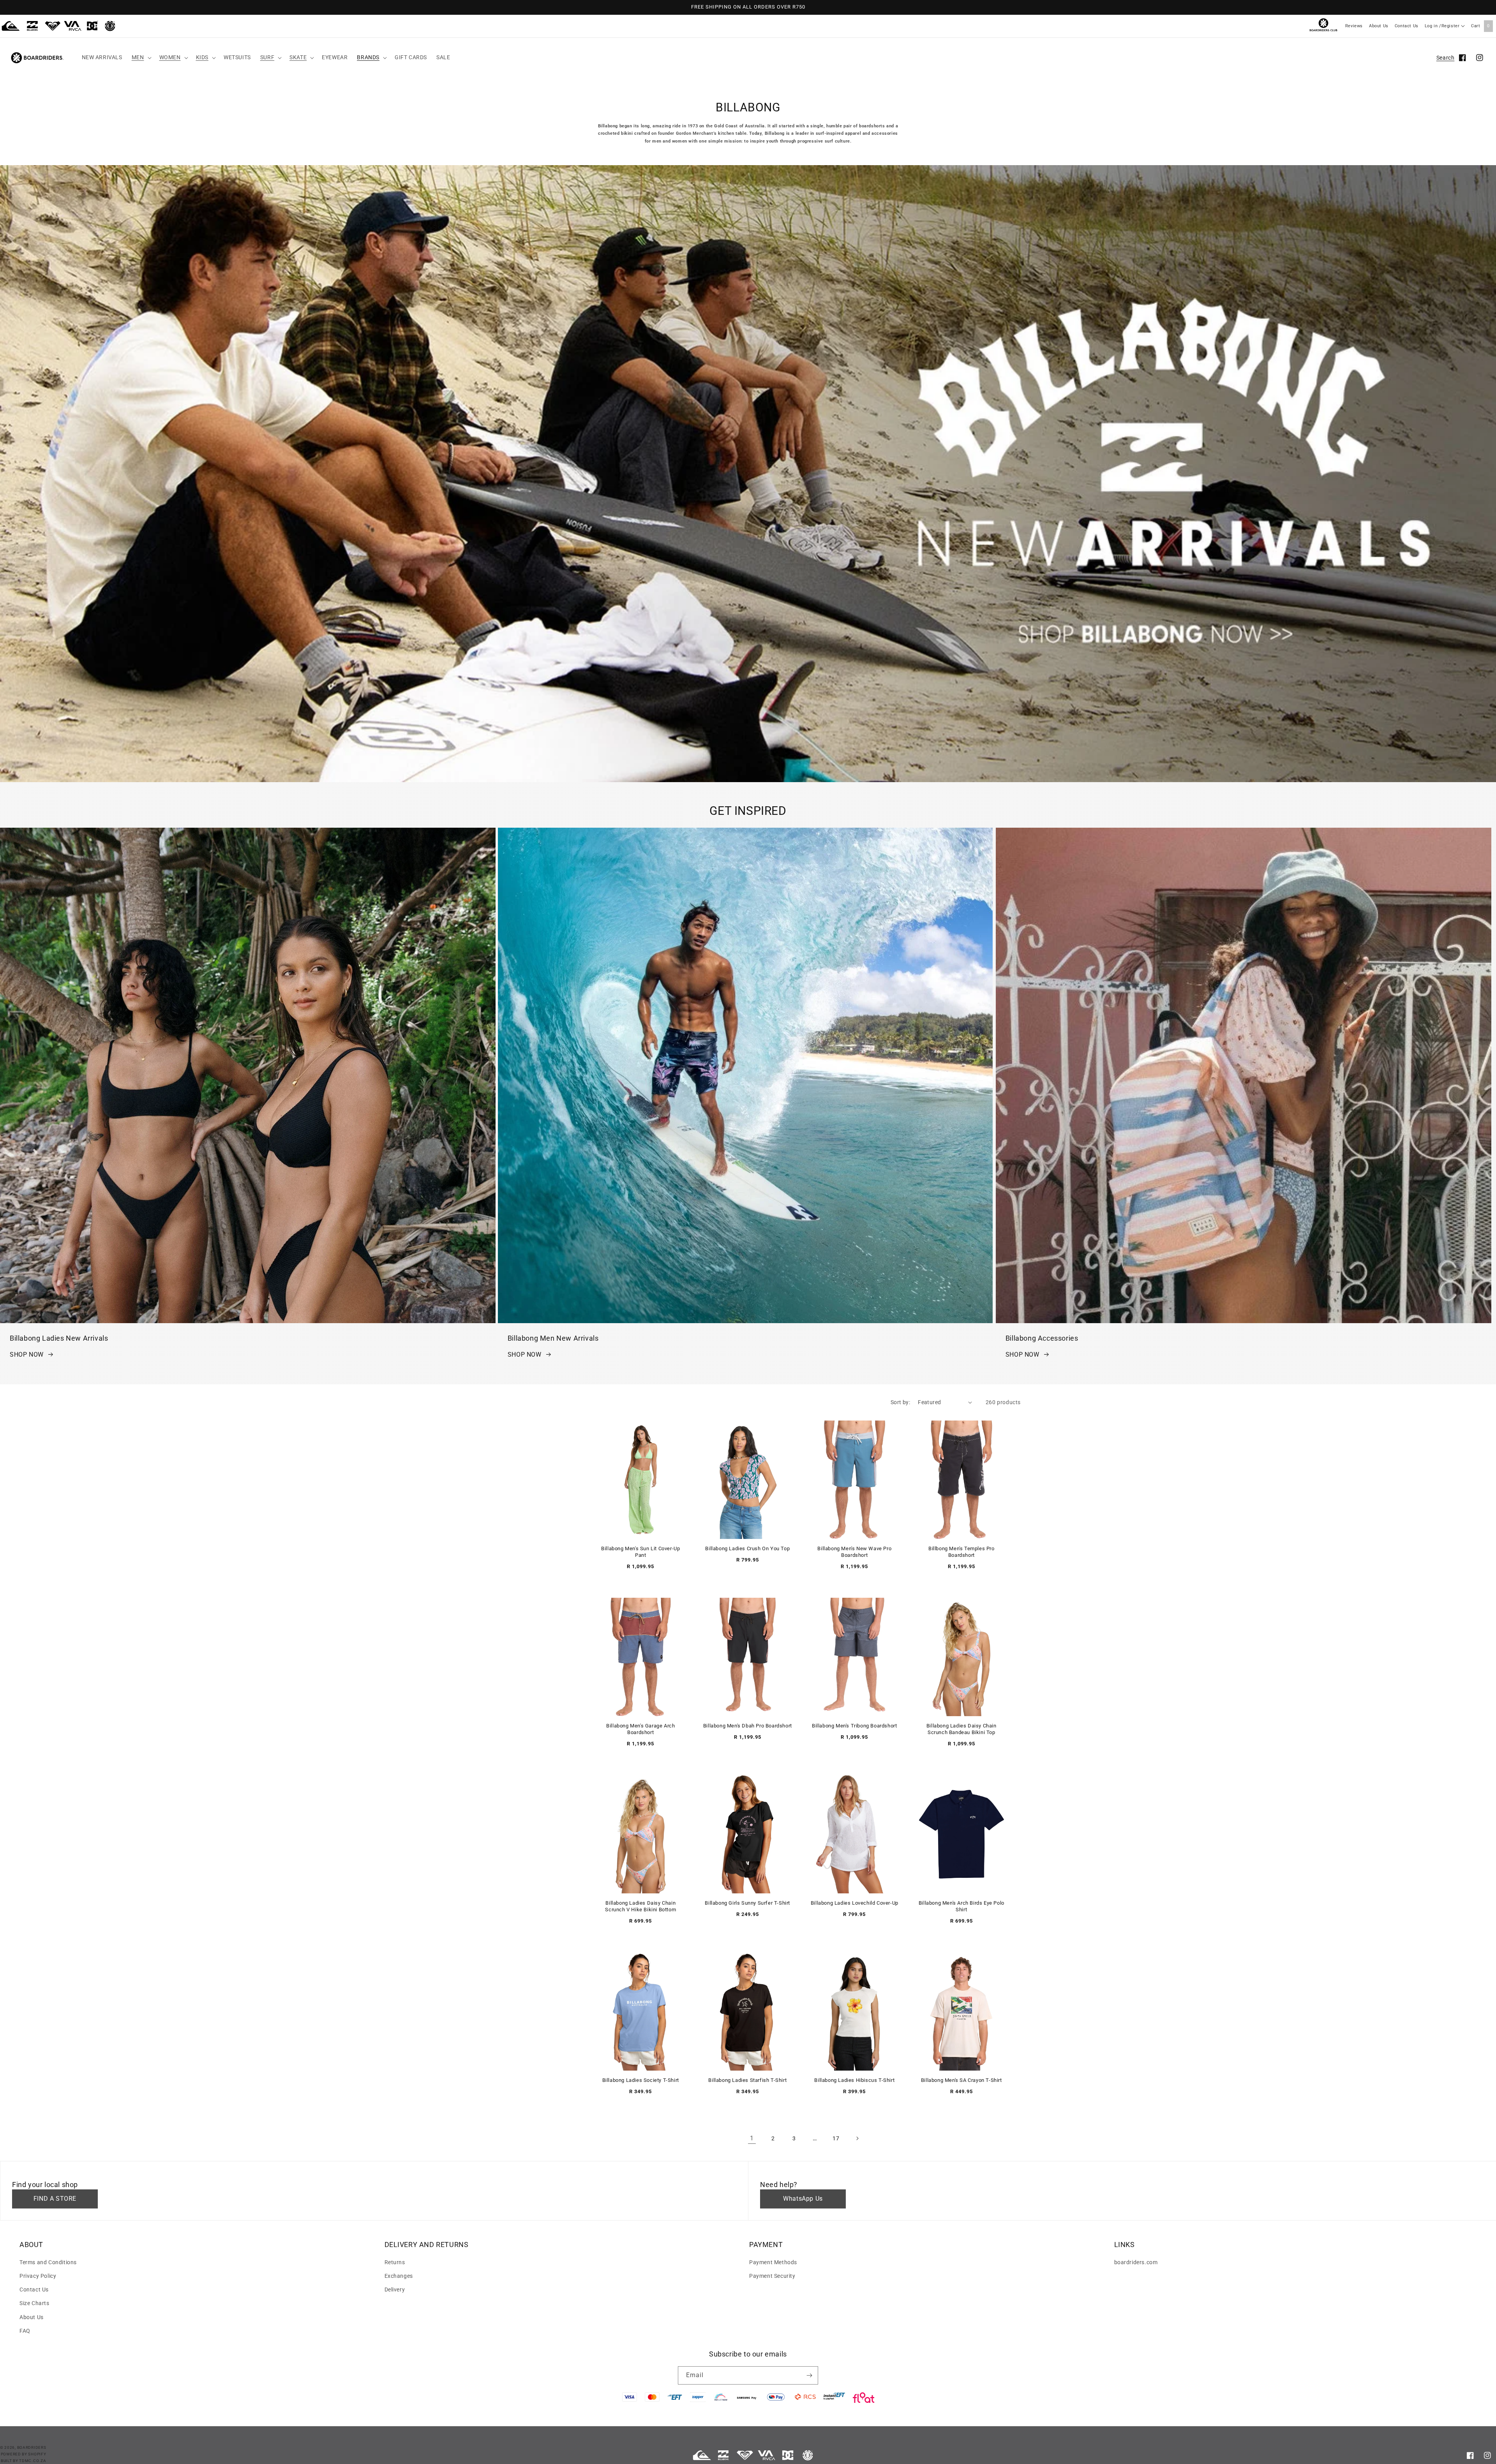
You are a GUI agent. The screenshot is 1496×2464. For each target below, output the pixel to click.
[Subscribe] (809, 2375)
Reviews (1354, 26)
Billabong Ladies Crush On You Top (747, 1548)
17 (836, 2138)
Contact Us (1407, 26)
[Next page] (857, 2138)
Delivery (395, 2290)
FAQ (25, 2331)
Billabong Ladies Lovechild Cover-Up (855, 1903)
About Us (1379, 26)
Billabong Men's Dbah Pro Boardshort (748, 1726)
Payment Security (772, 2276)
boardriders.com (1136, 2262)
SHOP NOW (27, 1354)
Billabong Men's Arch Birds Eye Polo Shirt (961, 1906)
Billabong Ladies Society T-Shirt (641, 2080)
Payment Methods (773, 2262)
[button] (141, 57)
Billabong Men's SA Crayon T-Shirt (961, 2080)
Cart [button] (1480, 26)
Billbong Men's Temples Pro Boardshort (961, 1552)
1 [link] (752, 2138)
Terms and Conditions (48, 2262)
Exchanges (399, 2276)
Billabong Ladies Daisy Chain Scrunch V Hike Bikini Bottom (640, 1906)
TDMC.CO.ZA (33, 2461)
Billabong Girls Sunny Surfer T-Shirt (747, 1903)
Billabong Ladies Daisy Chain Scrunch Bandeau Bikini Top (961, 1729)
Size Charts (34, 2303)
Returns (395, 2262)
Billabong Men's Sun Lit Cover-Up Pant (640, 1552)
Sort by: (900, 1402)
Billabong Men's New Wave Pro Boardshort (854, 1552)
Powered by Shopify (24, 2454)
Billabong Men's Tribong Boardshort (854, 1726)
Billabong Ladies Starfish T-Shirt (747, 2080)
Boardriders (32, 2447)
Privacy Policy (38, 2276)
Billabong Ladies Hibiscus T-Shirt (854, 2080)
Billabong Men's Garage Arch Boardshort (640, 1729)
